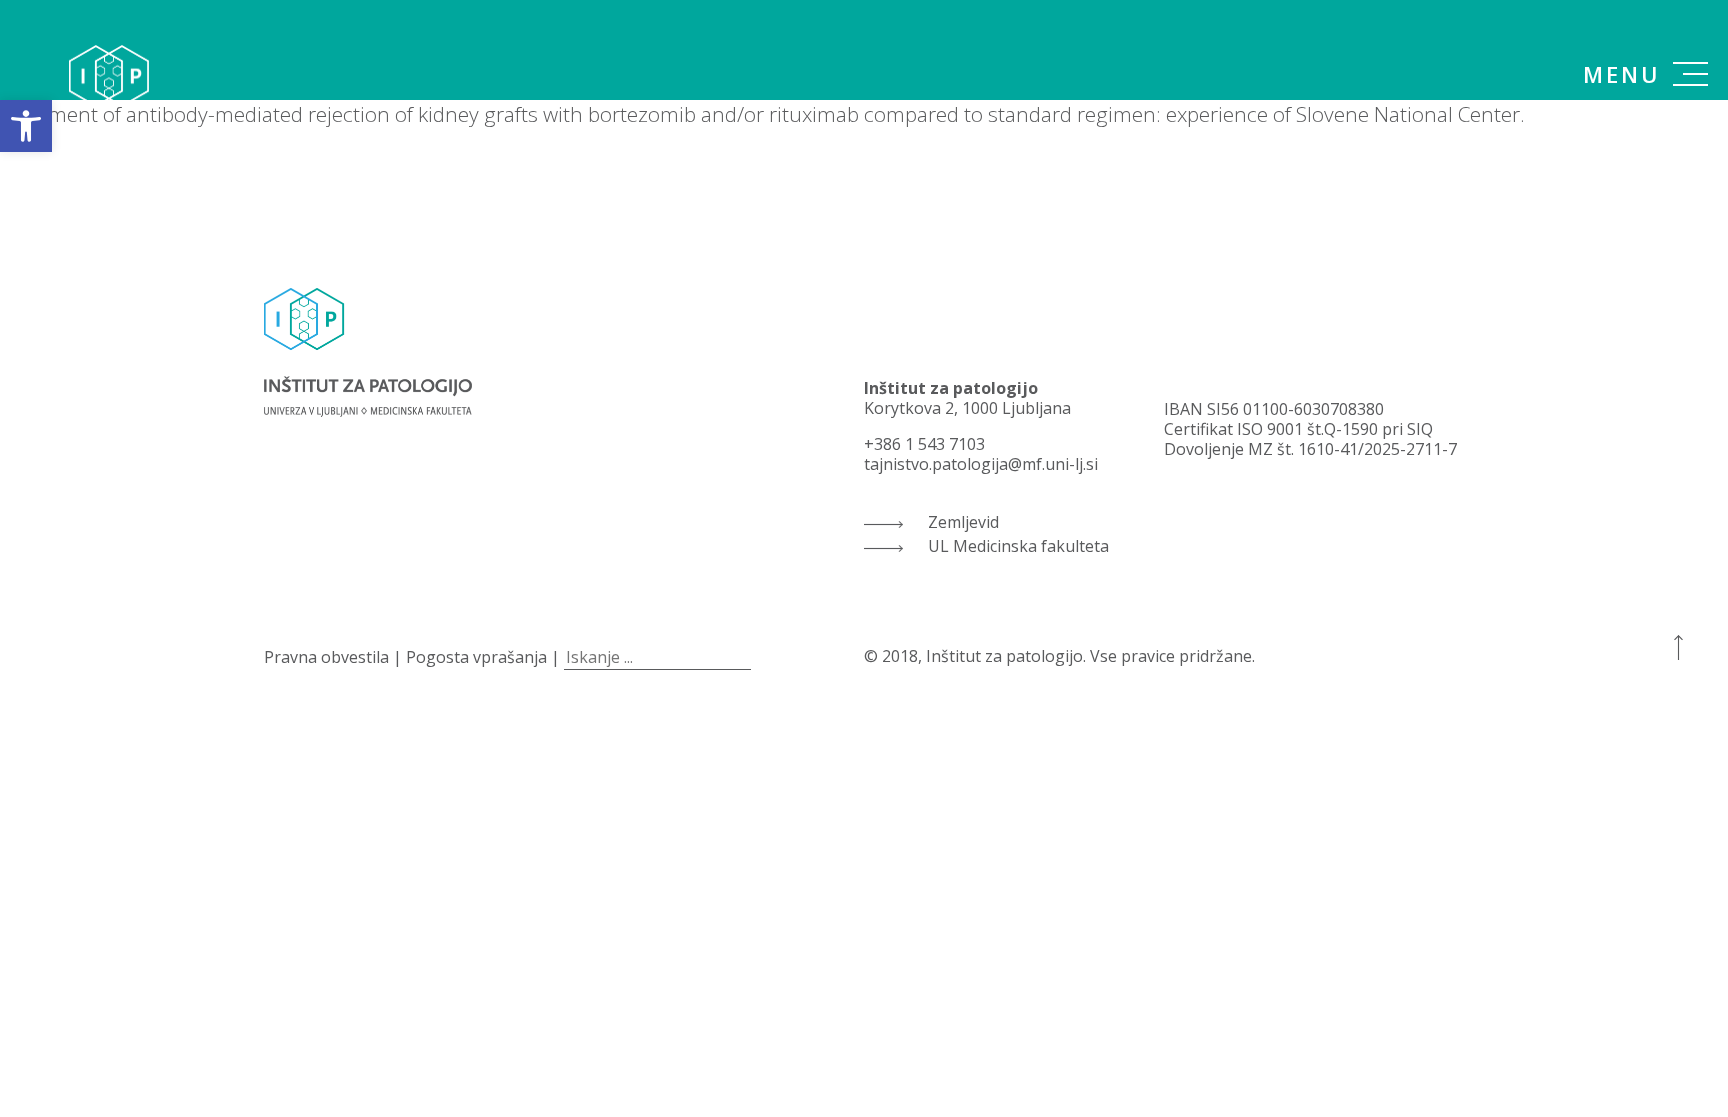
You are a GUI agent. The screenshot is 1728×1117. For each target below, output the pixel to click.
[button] (26, 126)
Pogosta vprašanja (476, 657)
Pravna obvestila (326, 657)
